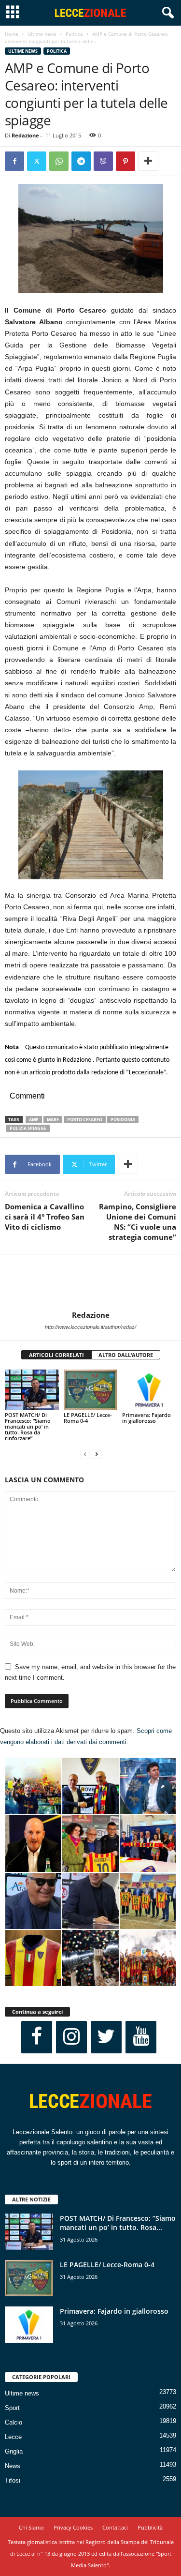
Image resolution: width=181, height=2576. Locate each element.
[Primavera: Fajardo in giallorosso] (149, 1390)
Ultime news (42, 34)
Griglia (14, 2451)
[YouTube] (141, 2037)
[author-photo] (90, 1282)
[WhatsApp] (59, 161)
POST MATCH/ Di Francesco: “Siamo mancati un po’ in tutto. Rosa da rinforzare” (28, 1426)
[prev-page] (85, 1454)
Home (12, 34)
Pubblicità (150, 2527)
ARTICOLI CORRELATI (56, 1355)
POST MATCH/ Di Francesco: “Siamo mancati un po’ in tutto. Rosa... (118, 2223)
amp (34, 1120)
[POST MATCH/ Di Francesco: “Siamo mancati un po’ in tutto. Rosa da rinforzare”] (32, 1390)
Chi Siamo (31, 2527)
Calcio (14, 2422)
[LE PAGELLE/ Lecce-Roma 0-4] (91, 1390)
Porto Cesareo (85, 1120)
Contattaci (115, 2527)
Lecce (13, 2437)
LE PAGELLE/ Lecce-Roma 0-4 (88, 1418)
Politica (74, 34)
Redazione (25, 135)
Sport (12, 2408)
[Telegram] (81, 161)
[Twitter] (37, 161)
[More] (148, 161)
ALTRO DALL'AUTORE (126, 1355)
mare (53, 1120)
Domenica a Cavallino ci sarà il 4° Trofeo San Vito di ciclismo (45, 1217)
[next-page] (97, 1454)
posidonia (123, 1120)
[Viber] (103, 161)
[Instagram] (71, 2037)
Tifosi (13, 2480)
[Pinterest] (125, 161)
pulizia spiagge (28, 1128)
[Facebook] (14, 161)
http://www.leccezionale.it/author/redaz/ (90, 1327)
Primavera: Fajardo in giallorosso (146, 1418)
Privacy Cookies (73, 2527)
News (13, 2466)
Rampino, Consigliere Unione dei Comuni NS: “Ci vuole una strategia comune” (138, 1222)
